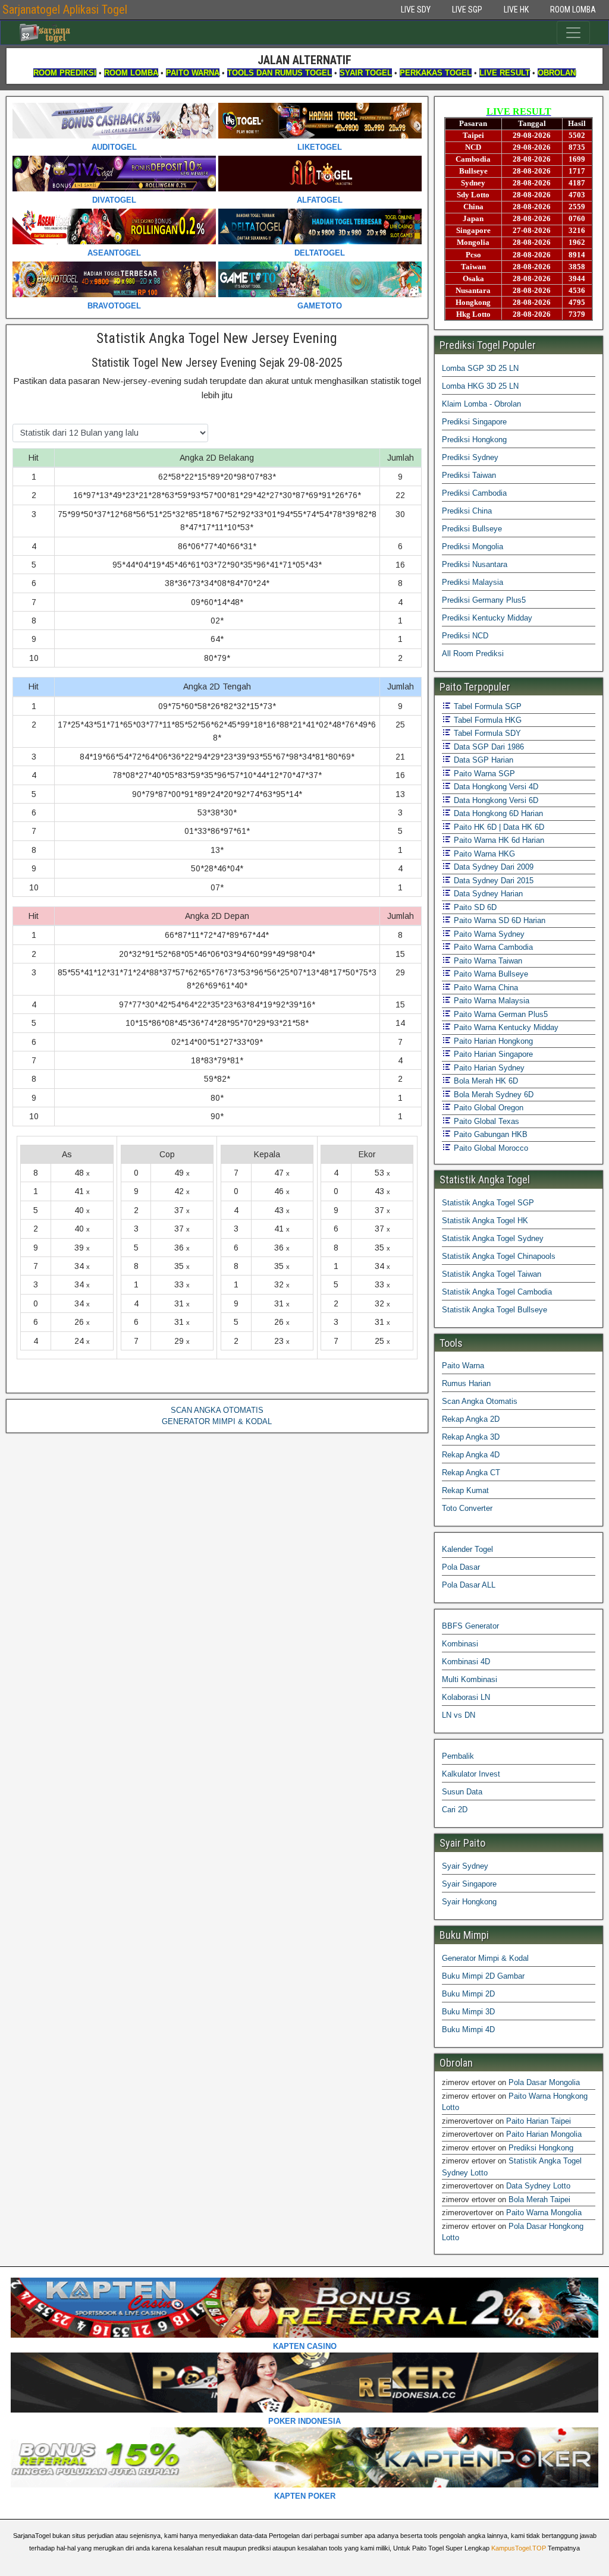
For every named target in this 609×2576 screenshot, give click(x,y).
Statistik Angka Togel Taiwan (492, 1274)
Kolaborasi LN (466, 1697)
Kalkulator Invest (471, 1774)
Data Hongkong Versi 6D (495, 800)
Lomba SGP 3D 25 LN (480, 368)
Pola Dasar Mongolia (544, 2082)
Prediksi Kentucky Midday (487, 618)
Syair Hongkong (469, 1902)
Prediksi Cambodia (474, 493)
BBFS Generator (470, 1626)
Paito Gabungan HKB (489, 1134)
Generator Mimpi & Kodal (485, 1958)
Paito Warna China (485, 988)
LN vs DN (459, 1715)
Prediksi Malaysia (473, 582)
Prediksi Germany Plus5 (484, 600)
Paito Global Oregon (487, 1108)
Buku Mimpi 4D (468, 2029)
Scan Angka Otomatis (480, 1401)
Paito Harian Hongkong (492, 1041)
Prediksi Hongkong (474, 440)
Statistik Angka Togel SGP (488, 1203)
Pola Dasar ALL (469, 1585)
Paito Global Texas (485, 1121)
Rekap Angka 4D (471, 1455)
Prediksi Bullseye (472, 529)
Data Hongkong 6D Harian (497, 813)
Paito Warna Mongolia (544, 2213)
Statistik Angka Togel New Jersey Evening (217, 338)
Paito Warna (463, 1366)
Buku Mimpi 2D (468, 1994)
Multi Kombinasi (470, 1679)
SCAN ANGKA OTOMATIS (217, 1410)
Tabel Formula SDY (486, 733)
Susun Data (462, 1792)
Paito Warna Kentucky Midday (505, 1027)
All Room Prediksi (473, 654)
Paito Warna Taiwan (487, 961)
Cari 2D (455, 1810)
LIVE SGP (467, 10)
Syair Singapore (469, 1884)
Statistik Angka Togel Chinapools (499, 1256)
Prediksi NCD (465, 636)
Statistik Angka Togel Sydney (493, 1238)
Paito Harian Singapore (492, 1054)
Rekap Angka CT (471, 1473)
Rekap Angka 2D (471, 1419)
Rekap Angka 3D (471, 1437)
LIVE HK (516, 10)
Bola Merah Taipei (539, 2199)
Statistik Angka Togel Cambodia (497, 1292)
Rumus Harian (466, 1383)
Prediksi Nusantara (475, 564)
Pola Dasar (461, 1567)
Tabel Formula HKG (486, 720)
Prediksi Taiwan (469, 475)
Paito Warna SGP (483, 774)
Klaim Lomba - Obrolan (481, 404)
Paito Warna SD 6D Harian (498, 920)
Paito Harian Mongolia (544, 2134)
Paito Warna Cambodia (492, 947)
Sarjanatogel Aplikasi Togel (65, 10)
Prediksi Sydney (470, 457)
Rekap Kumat (465, 1490)
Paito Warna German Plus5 (500, 1014)
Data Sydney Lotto (538, 2186)
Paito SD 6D (474, 907)
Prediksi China (467, 511)
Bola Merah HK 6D (485, 1081)
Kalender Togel (467, 1549)
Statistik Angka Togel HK (485, 1221)
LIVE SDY (416, 10)
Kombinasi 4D (466, 1662)
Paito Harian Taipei (539, 2121)
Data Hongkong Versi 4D (495, 787)
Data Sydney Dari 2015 (492, 881)
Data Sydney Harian (487, 894)
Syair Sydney (465, 1866)
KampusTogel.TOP (519, 2548)
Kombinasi (460, 1644)
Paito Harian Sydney (488, 1068)
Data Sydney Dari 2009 (492, 867)
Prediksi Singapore (474, 422)
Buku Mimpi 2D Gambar (483, 1976)
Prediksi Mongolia (473, 547)
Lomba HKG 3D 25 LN (480, 386)
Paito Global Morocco (490, 1148)
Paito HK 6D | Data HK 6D (498, 827)
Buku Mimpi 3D (468, 2012)
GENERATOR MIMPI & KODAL (217, 1421)
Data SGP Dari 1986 (488, 747)
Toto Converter (467, 1508)
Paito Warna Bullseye (490, 974)
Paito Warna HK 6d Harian (498, 840)
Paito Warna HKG (483, 854)
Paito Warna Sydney (488, 934)
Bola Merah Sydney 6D (492, 1095)
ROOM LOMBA (573, 10)
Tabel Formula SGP (486, 706)
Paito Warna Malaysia (490, 1001)
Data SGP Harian (482, 760)
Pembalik (458, 1756)
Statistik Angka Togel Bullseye (495, 1310)
